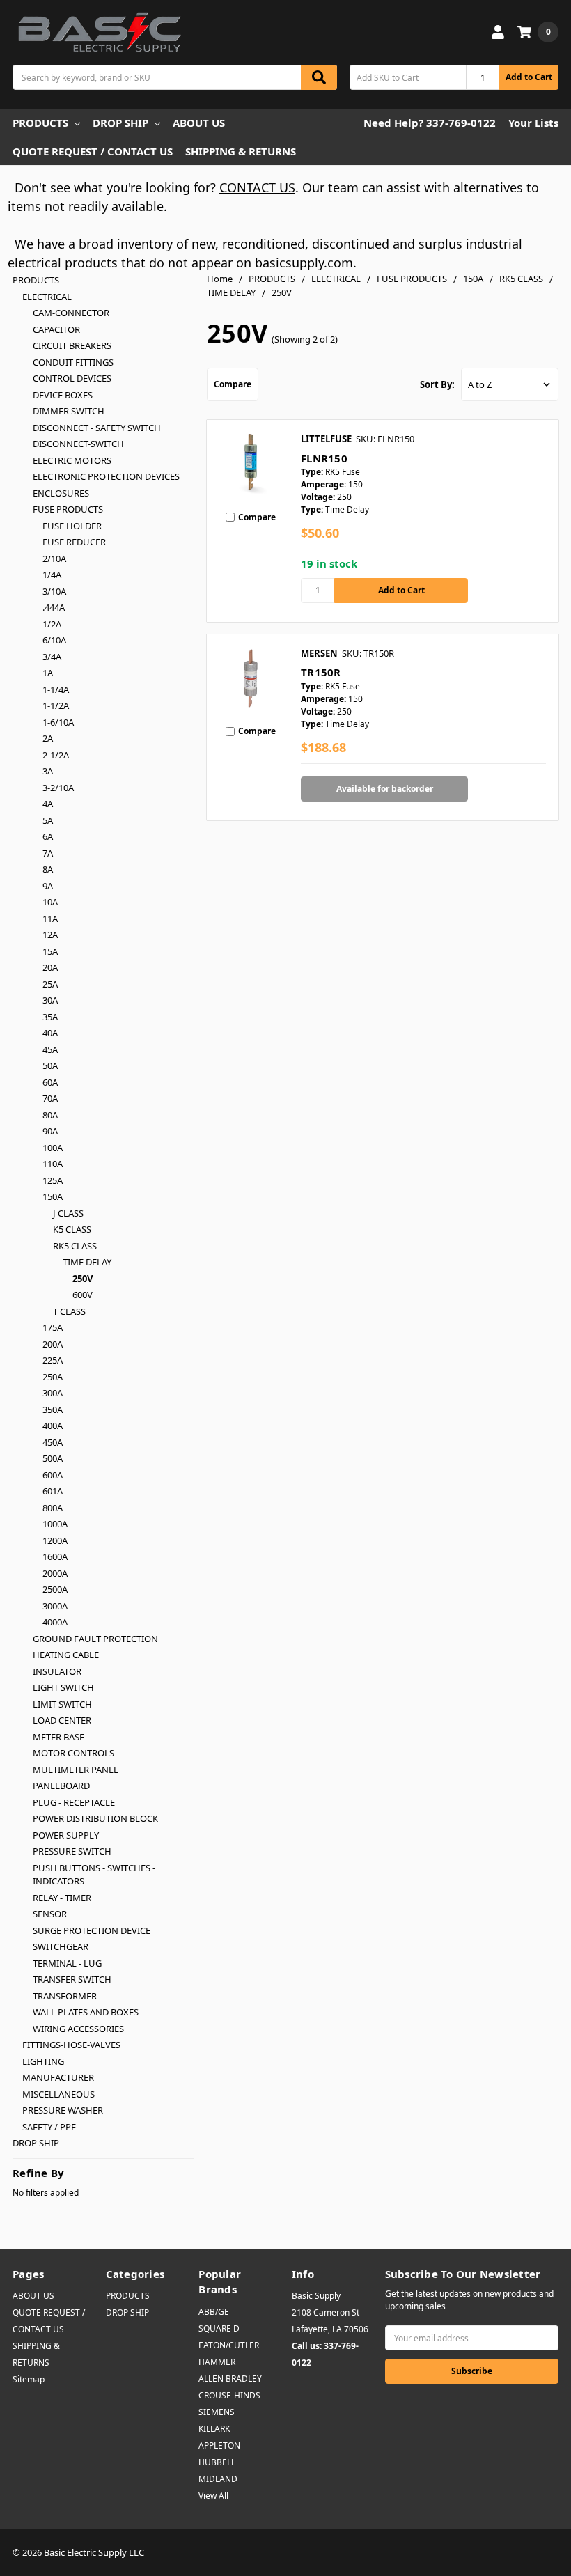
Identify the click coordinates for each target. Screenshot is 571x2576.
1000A (55, 1524)
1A (48, 673)
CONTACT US (257, 187)
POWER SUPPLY (66, 1835)
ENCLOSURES (61, 493)
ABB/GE (214, 2312)
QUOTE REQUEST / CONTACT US (93, 151)
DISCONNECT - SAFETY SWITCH (97, 428)
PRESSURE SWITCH (72, 1851)
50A (50, 1065)
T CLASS (69, 1311)
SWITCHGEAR (61, 1946)
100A (53, 1148)
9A (48, 886)
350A (53, 1410)
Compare (233, 384)
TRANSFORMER (65, 1996)
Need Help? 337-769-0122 (430, 123)
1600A (55, 1556)
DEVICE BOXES (63, 395)
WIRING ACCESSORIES (78, 2029)
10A (50, 902)
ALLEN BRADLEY (230, 2379)
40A (50, 1033)
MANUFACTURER (58, 2077)
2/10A (54, 559)
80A (50, 1115)
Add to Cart (529, 77)
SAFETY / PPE (49, 2127)
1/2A (52, 624)
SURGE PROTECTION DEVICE (92, 1930)
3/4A (52, 657)
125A (53, 1180)
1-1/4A (56, 689)
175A (53, 1327)
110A (53, 1164)
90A (50, 1131)
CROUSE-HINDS (229, 2395)
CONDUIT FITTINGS (73, 362)
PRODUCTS (40, 123)
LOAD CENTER (62, 1720)
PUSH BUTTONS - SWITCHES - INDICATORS (94, 1875)
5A (48, 820)
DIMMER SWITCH (69, 411)
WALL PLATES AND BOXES (86, 2012)
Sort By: (437, 384)
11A (50, 919)
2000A (55, 1573)
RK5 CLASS (75, 1246)
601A (53, 1491)
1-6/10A (58, 722)
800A (53, 1508)
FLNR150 (324, 458)
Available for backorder (385, 789)
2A (48, 738)
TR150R (321, 672)
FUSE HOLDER (72, 526)
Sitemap (29, 2379)
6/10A (54, 640)
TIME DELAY (87, 1262)
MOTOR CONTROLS (73, 1753)
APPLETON (219, 2445)
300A (53, 1393)
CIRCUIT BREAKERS (72, 345)
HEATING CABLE (66, 1655)
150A (53, 1196)
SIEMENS (217, 2412)
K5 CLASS (72, 1229)
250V (83, 1279)
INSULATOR (57, 1671)
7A (48, 853)
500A (53, 1458)
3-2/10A (58, 788)
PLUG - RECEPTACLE (74, 1802)
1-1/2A (56, 705)
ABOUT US (199, 123)
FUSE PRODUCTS (68, 509)
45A (50, 1049)
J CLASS (68, 1213)
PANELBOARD (61, 1786)
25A (50, 984)
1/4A (52, 575)
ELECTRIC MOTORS (72, 460)
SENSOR (50, 1914)
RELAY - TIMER (62, 1898)
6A (48, 836)
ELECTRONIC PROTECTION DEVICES (106, 476)
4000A (55, 1622)
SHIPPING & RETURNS (241, 151)
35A (50, 1017)
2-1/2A (56, 755)
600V (83, 1295)
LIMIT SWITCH (62, 1704)
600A (53, 1475)
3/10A (54, 591)
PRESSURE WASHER (63, 2110)
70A (50, 1098)
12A (50, 935)
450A (53, 1442)
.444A (54, 607)
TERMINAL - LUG (67, 1963)
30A (50, 1000)
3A (48, 771)
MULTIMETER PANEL (76, 1770)
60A (50, 1082)
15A (50, 951)
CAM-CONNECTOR (71, 313)
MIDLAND (218, 2479)
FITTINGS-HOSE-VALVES (71, 2045)
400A (53, 1426)
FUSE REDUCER (74, 542)
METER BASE (58, 1737)
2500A (55, 1589)
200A (53, 1344)
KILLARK (214, 2429)
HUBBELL (217, 2462)
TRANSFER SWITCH (72, 1979)
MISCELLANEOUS (58, 2094)
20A (50, 967)
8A (48, 869)
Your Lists (533, 123)
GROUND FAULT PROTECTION (95, 1639)
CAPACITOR (56, 329)
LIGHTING (43, 2061)
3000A (55, 1606)
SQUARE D (219, 2328)
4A (48, 804)
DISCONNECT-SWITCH (78, 444)
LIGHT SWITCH (63, 1687)
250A (53, 1377)
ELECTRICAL (47, 297)
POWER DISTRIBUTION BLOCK (95, 1818)
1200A (55, 1540)
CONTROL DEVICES (72, 378)
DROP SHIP (120, 123)
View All (213, 2496)
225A (53, 1360)
